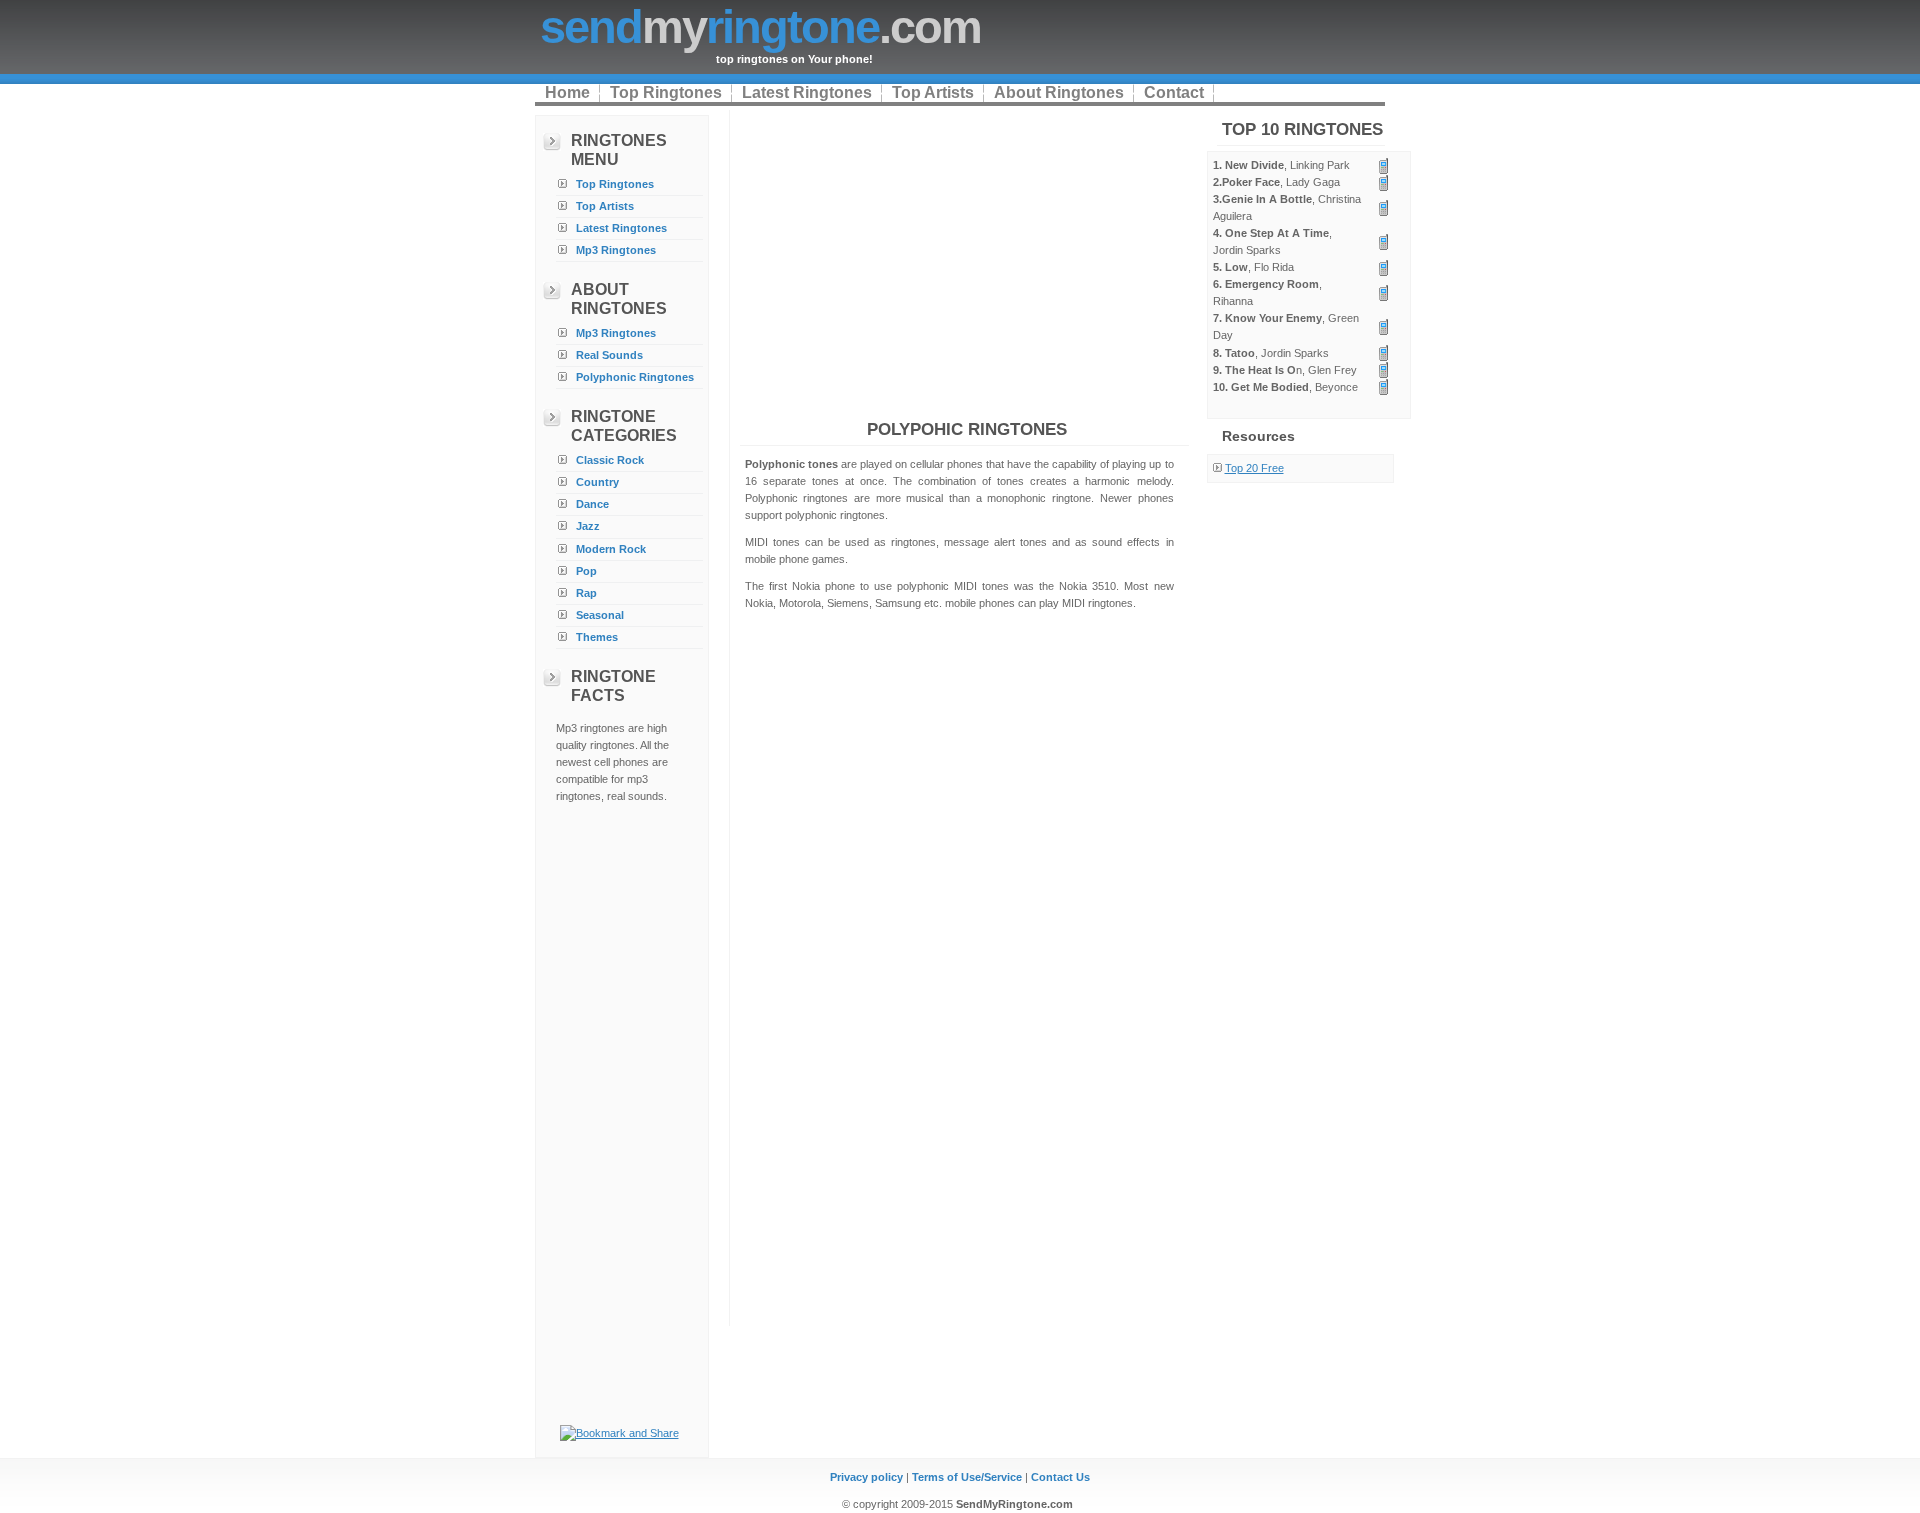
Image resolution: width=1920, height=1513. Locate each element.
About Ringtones (1059, 92)
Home (567, 92)
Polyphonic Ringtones (635, 377)
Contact (1174, 92)
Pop (586, 571)
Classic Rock (610, 460)
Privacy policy (866, 1477)
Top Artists (933, 92)
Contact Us (1060, 1477)
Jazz (588, 526)
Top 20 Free (1254, 468)
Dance (592, 504)
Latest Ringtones (807, 92)
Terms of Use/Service (967, 1477)
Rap (586, 593)
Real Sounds (609, 355)
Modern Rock (611, 549)
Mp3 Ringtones (616, 250)
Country (597, 482)
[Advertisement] (622, 1115)
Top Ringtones (666, 92)
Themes (597, 637)
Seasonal (600, 615)
